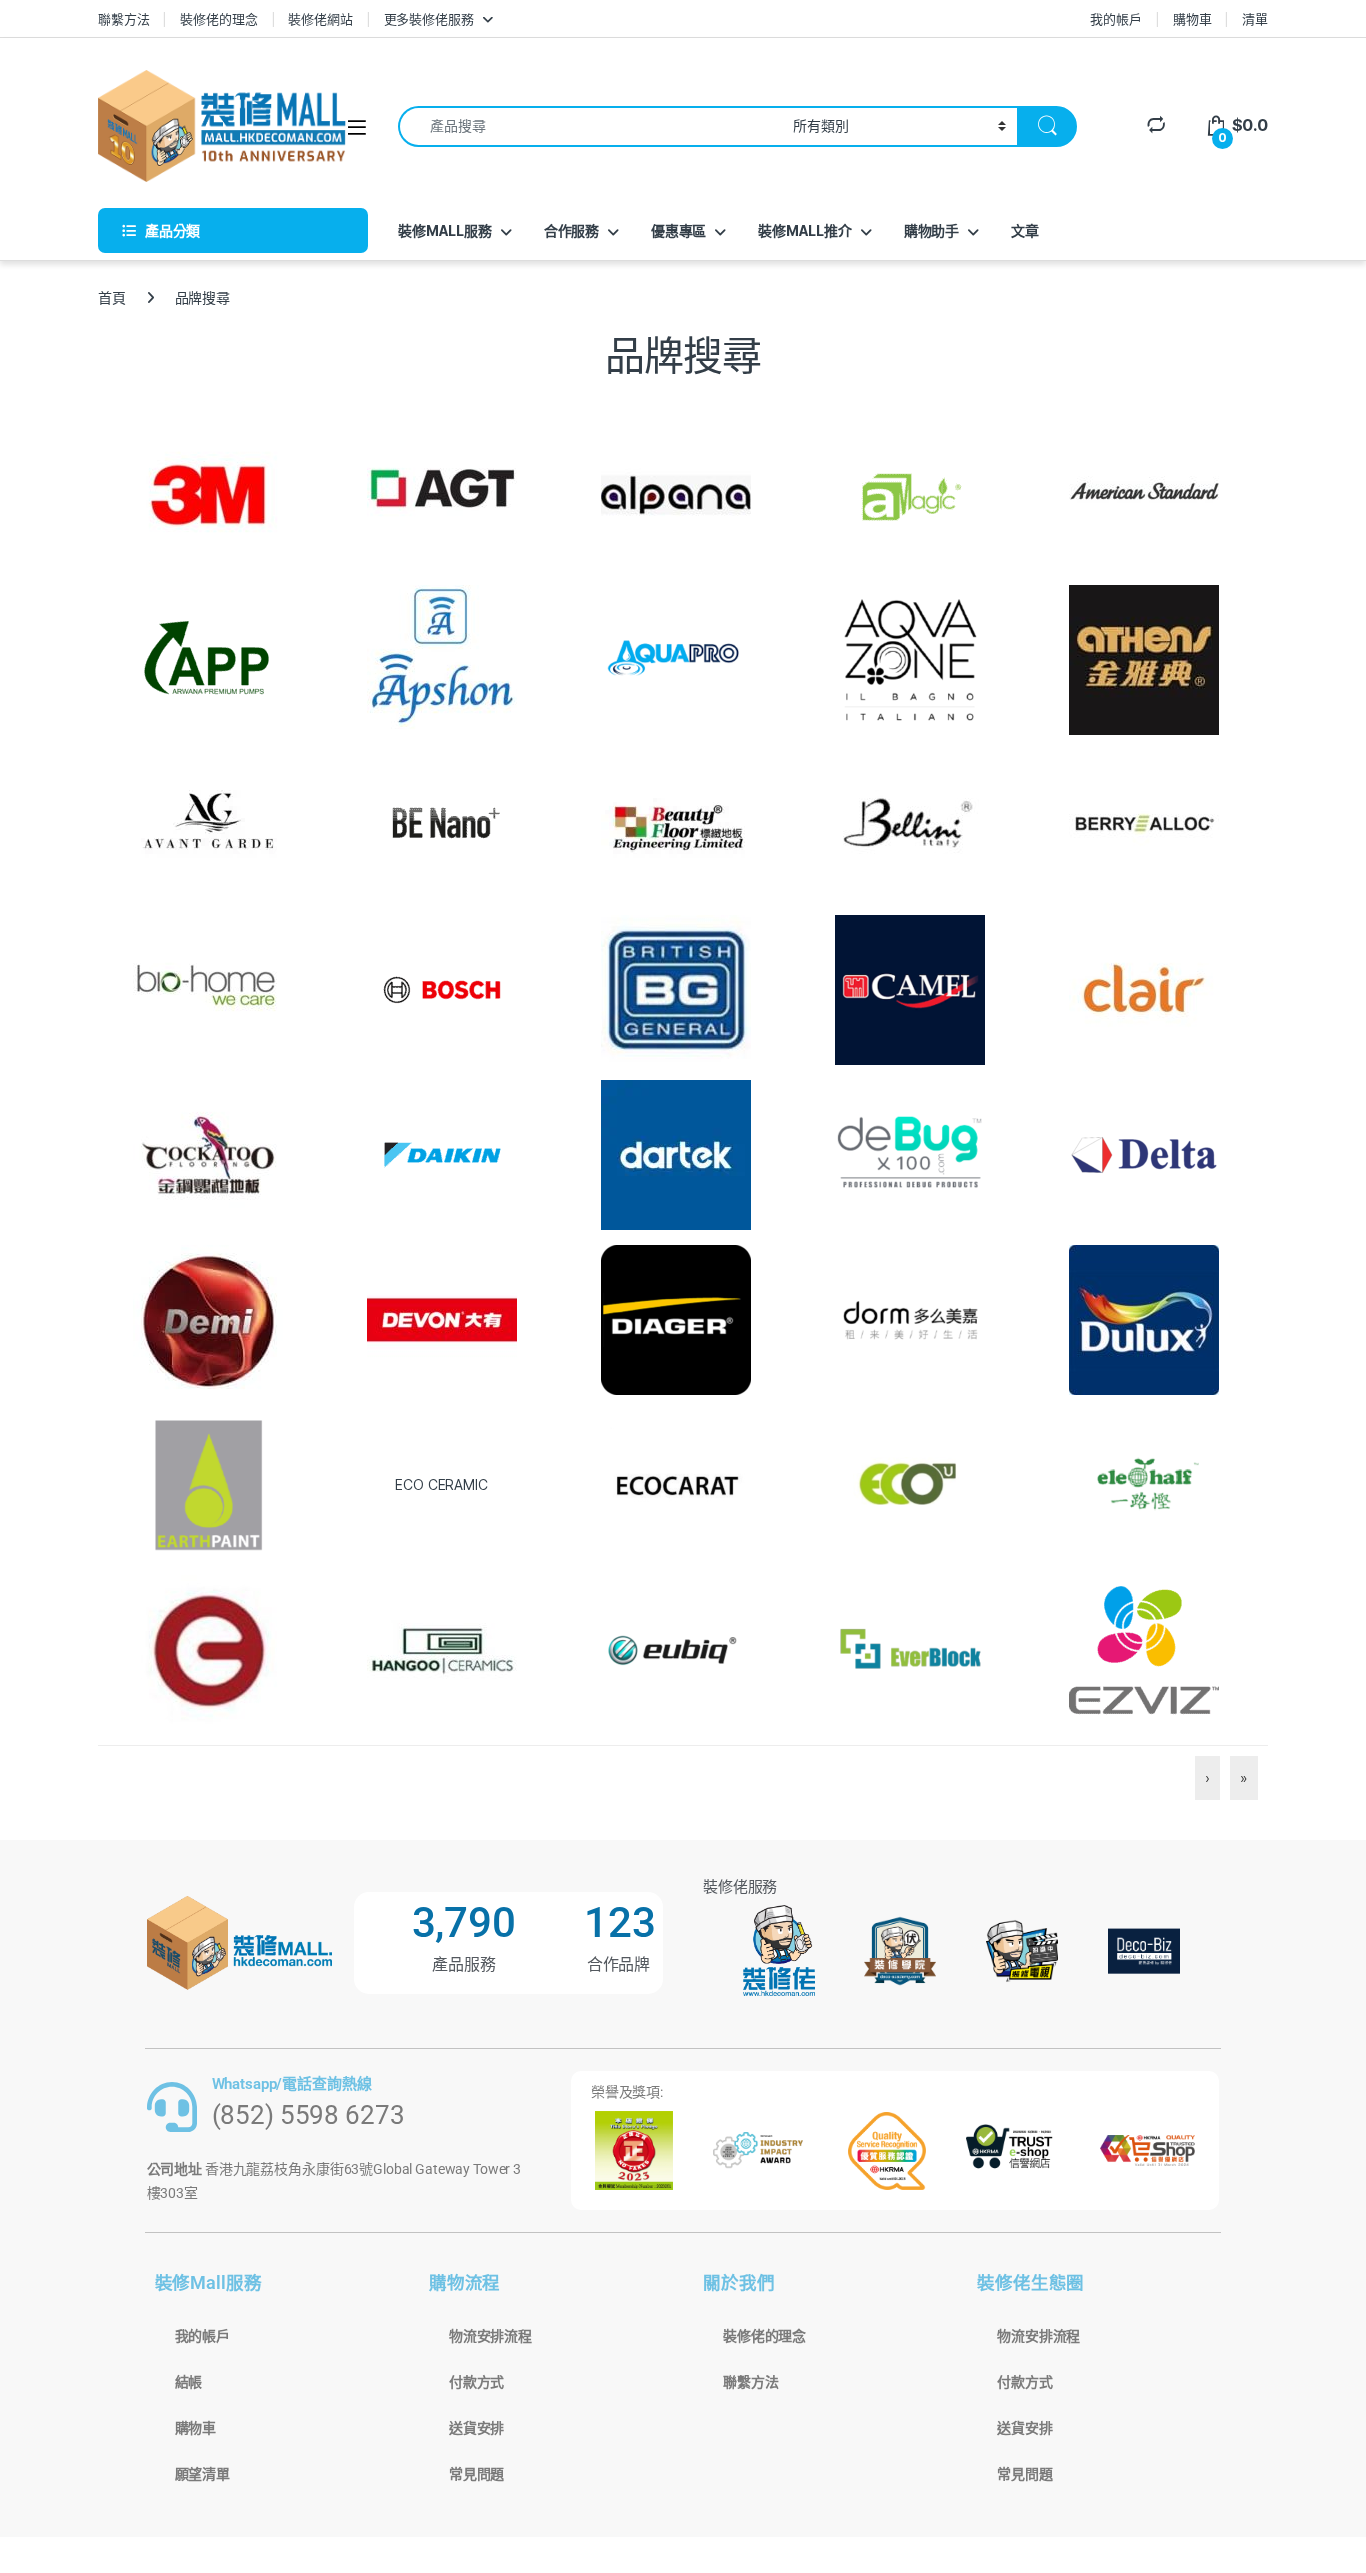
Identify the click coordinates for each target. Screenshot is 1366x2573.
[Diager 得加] (676, 1318)
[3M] (208, 493)
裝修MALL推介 (805, 230)
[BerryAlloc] (1144, 823)
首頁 (112, 297)
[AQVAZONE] (910, 658)
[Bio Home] (208, 988)
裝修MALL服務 (445, 230)
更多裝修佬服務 (429, 19)
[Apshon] (442, 658)
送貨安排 (476, 2428)
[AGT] (442, 493)
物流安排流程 (490, 2336)
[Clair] (1144, 988)
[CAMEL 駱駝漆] (910, 988)
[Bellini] (910, 823)
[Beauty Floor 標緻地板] (676, 823)
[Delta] (1144, 1153)
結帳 (189, 2382)
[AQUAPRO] (676, 658)
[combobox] (590, 126)
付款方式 (476, 2382)
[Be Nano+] (442, 823)
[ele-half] (1144, 1483)
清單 (1255, 19)
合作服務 (571, 230)
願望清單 (202, 2474)
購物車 (1192, 19)
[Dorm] (910, 1318)
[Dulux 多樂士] (1144, 1318)
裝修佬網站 (320, 19)
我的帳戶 (1115, 19)
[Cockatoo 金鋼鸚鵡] (208, 1153)
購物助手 (931, 230)
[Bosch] (442, 988)
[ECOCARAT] (676, 1483)
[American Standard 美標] (1144, 493)
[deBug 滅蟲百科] (910, 1153)
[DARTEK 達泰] (676, 1153)
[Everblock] (910, 1648)
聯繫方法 (123, 19)
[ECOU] (910, 1483)
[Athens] (1144, 658)
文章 (1025, 230)
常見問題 (476, 2474)
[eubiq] (676, 1648)
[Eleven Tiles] (442, 1648)
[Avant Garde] (208, 823)
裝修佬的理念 (218, 19)
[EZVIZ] (1144, 1648)
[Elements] (208, 1648)
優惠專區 (678, 230)
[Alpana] (676, 493)
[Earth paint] (208, 1483)
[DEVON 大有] (442, 1318)
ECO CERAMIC (441, 1484)
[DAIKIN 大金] (442, 1153)
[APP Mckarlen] (208, 658)
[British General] (676, 988)
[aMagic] (910, 493)
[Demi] (208, 1318)
